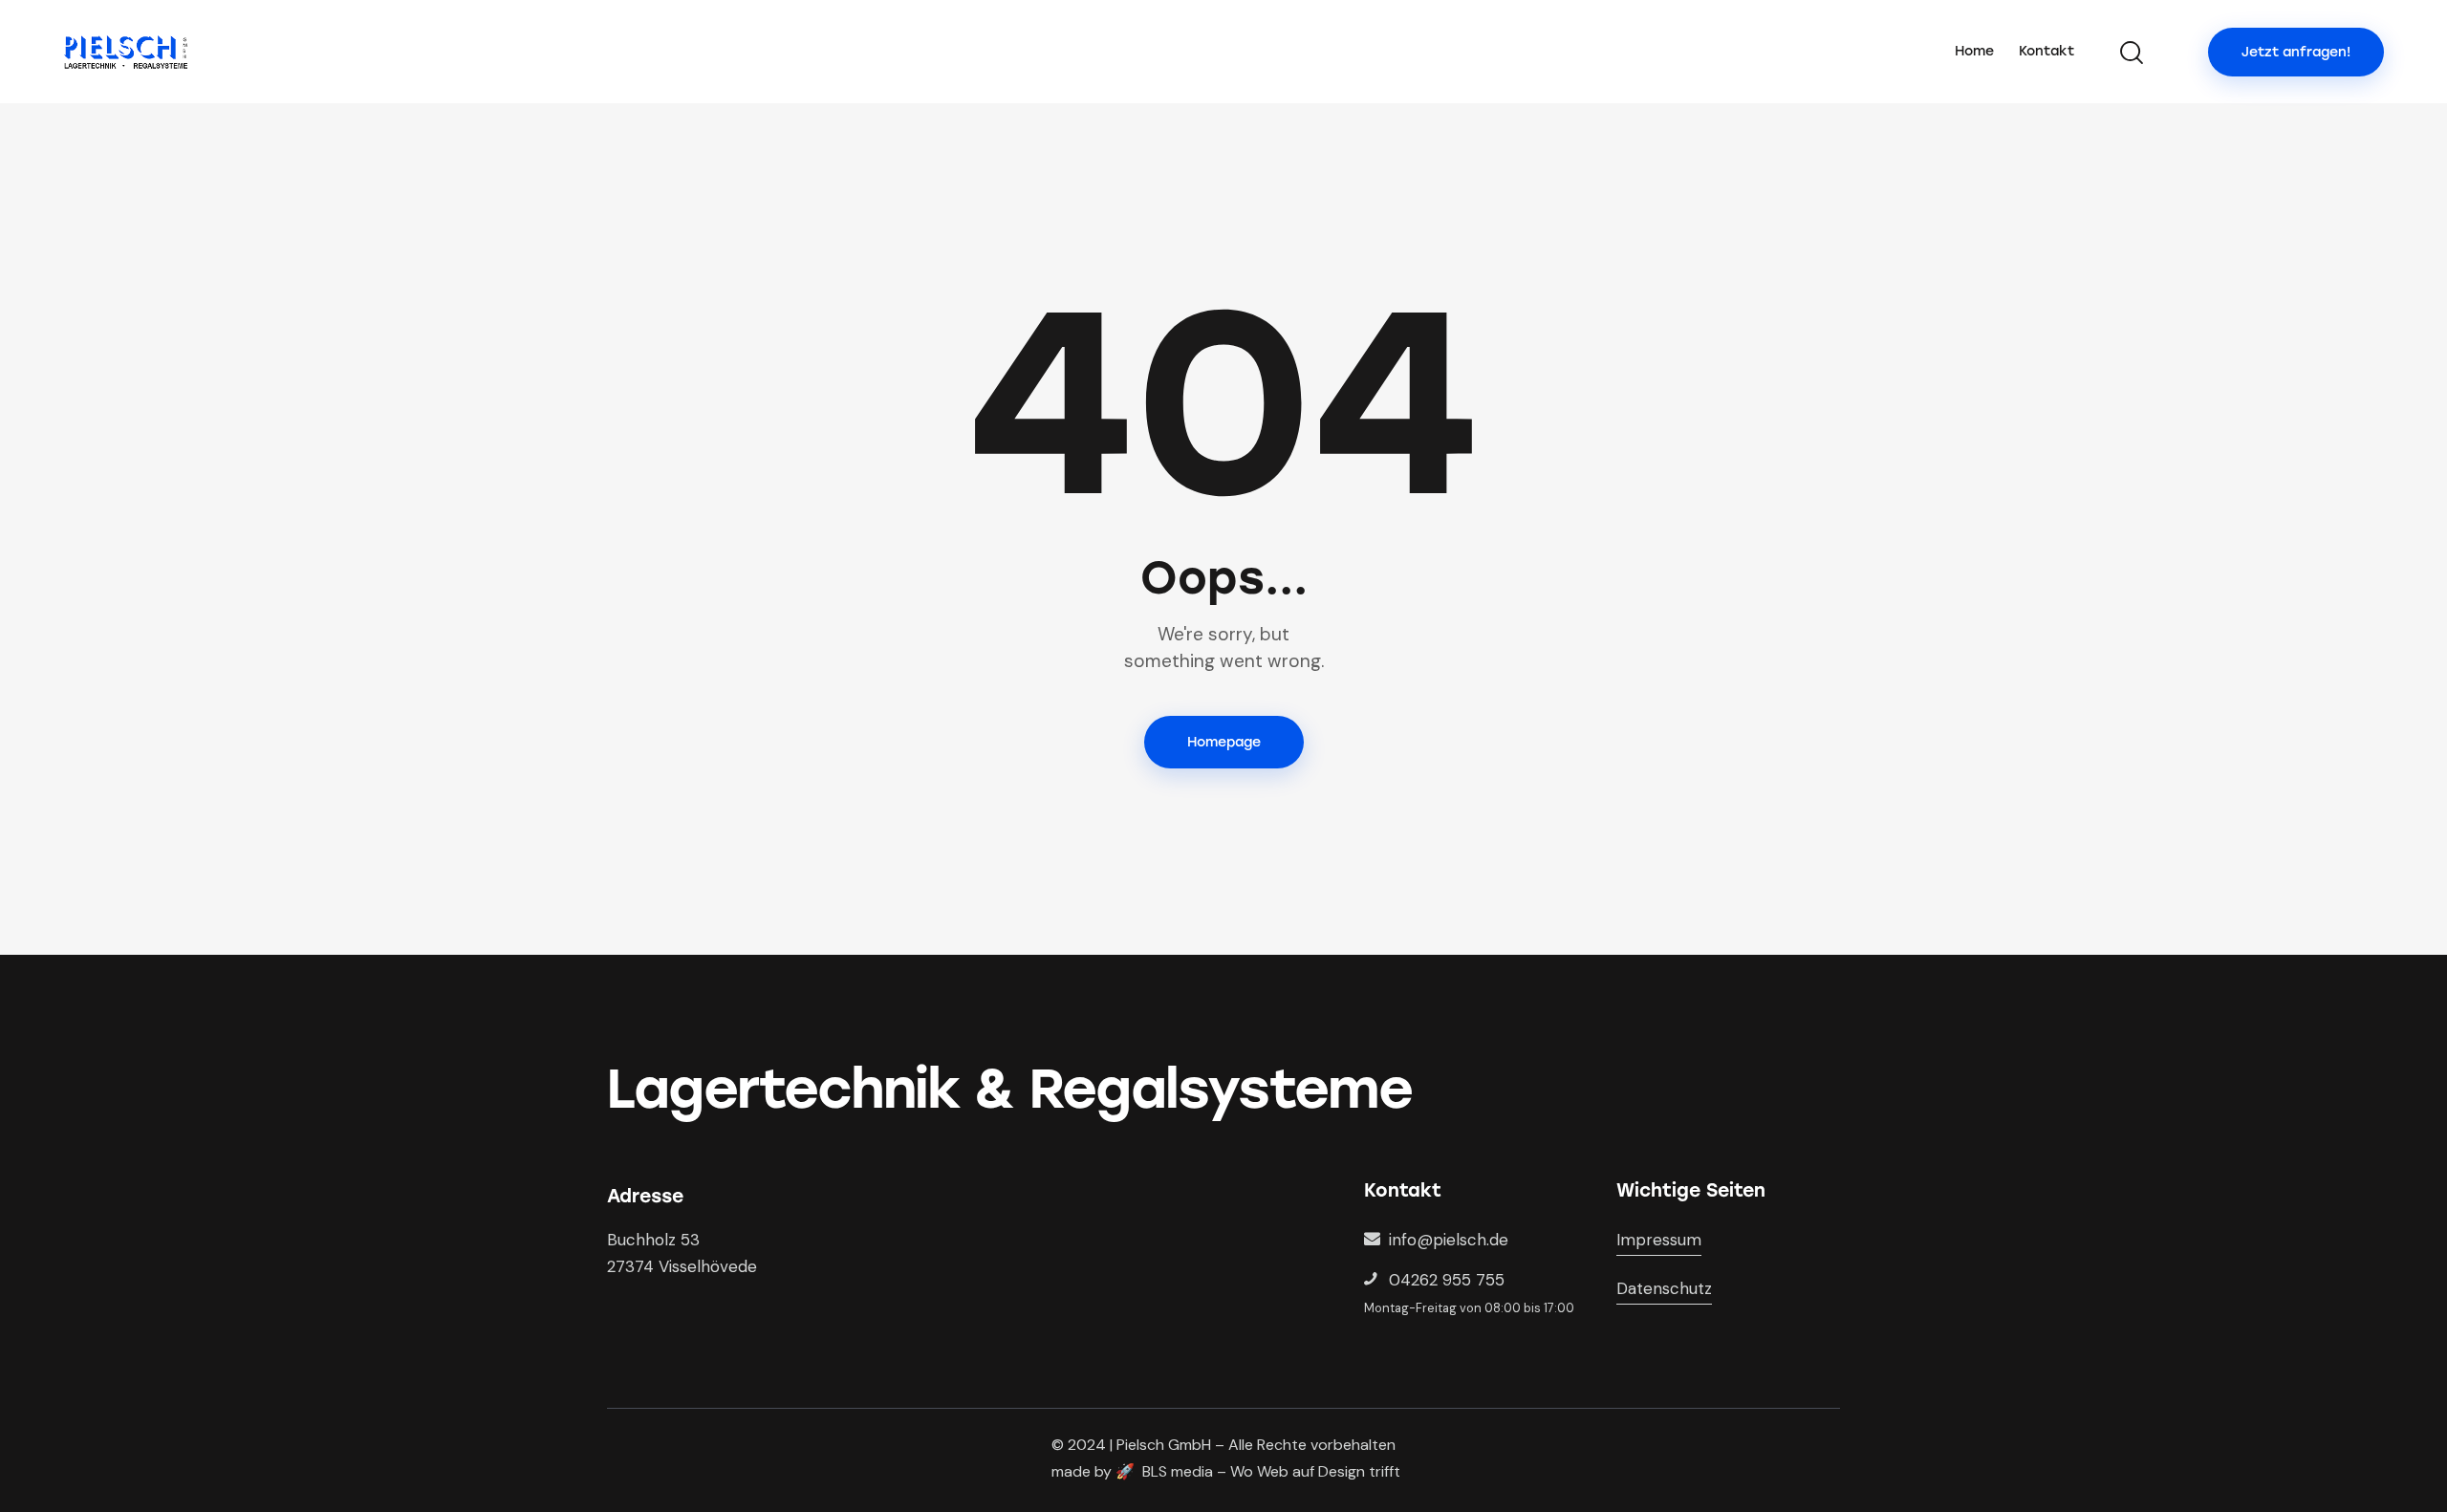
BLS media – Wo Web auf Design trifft (1271, 1471)
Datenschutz (1664, 1288)
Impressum (1659, 1240)
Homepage (1224, 742)
